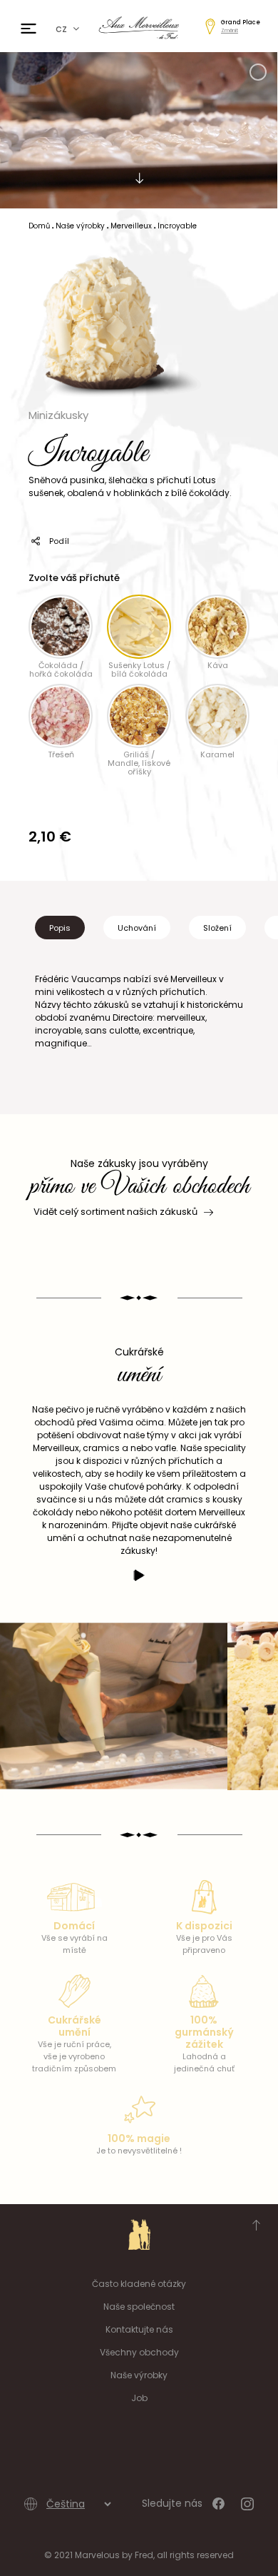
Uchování (137, 928)
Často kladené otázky (139, 2284)
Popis (60, 928)
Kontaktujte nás (139, 2329)
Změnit (230, 30)
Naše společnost (139, 2307)
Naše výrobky (139, 2375)
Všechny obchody (139, 2352)
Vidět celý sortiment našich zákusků (115, 1212)
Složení (217, 928)
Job (139, 2398)
